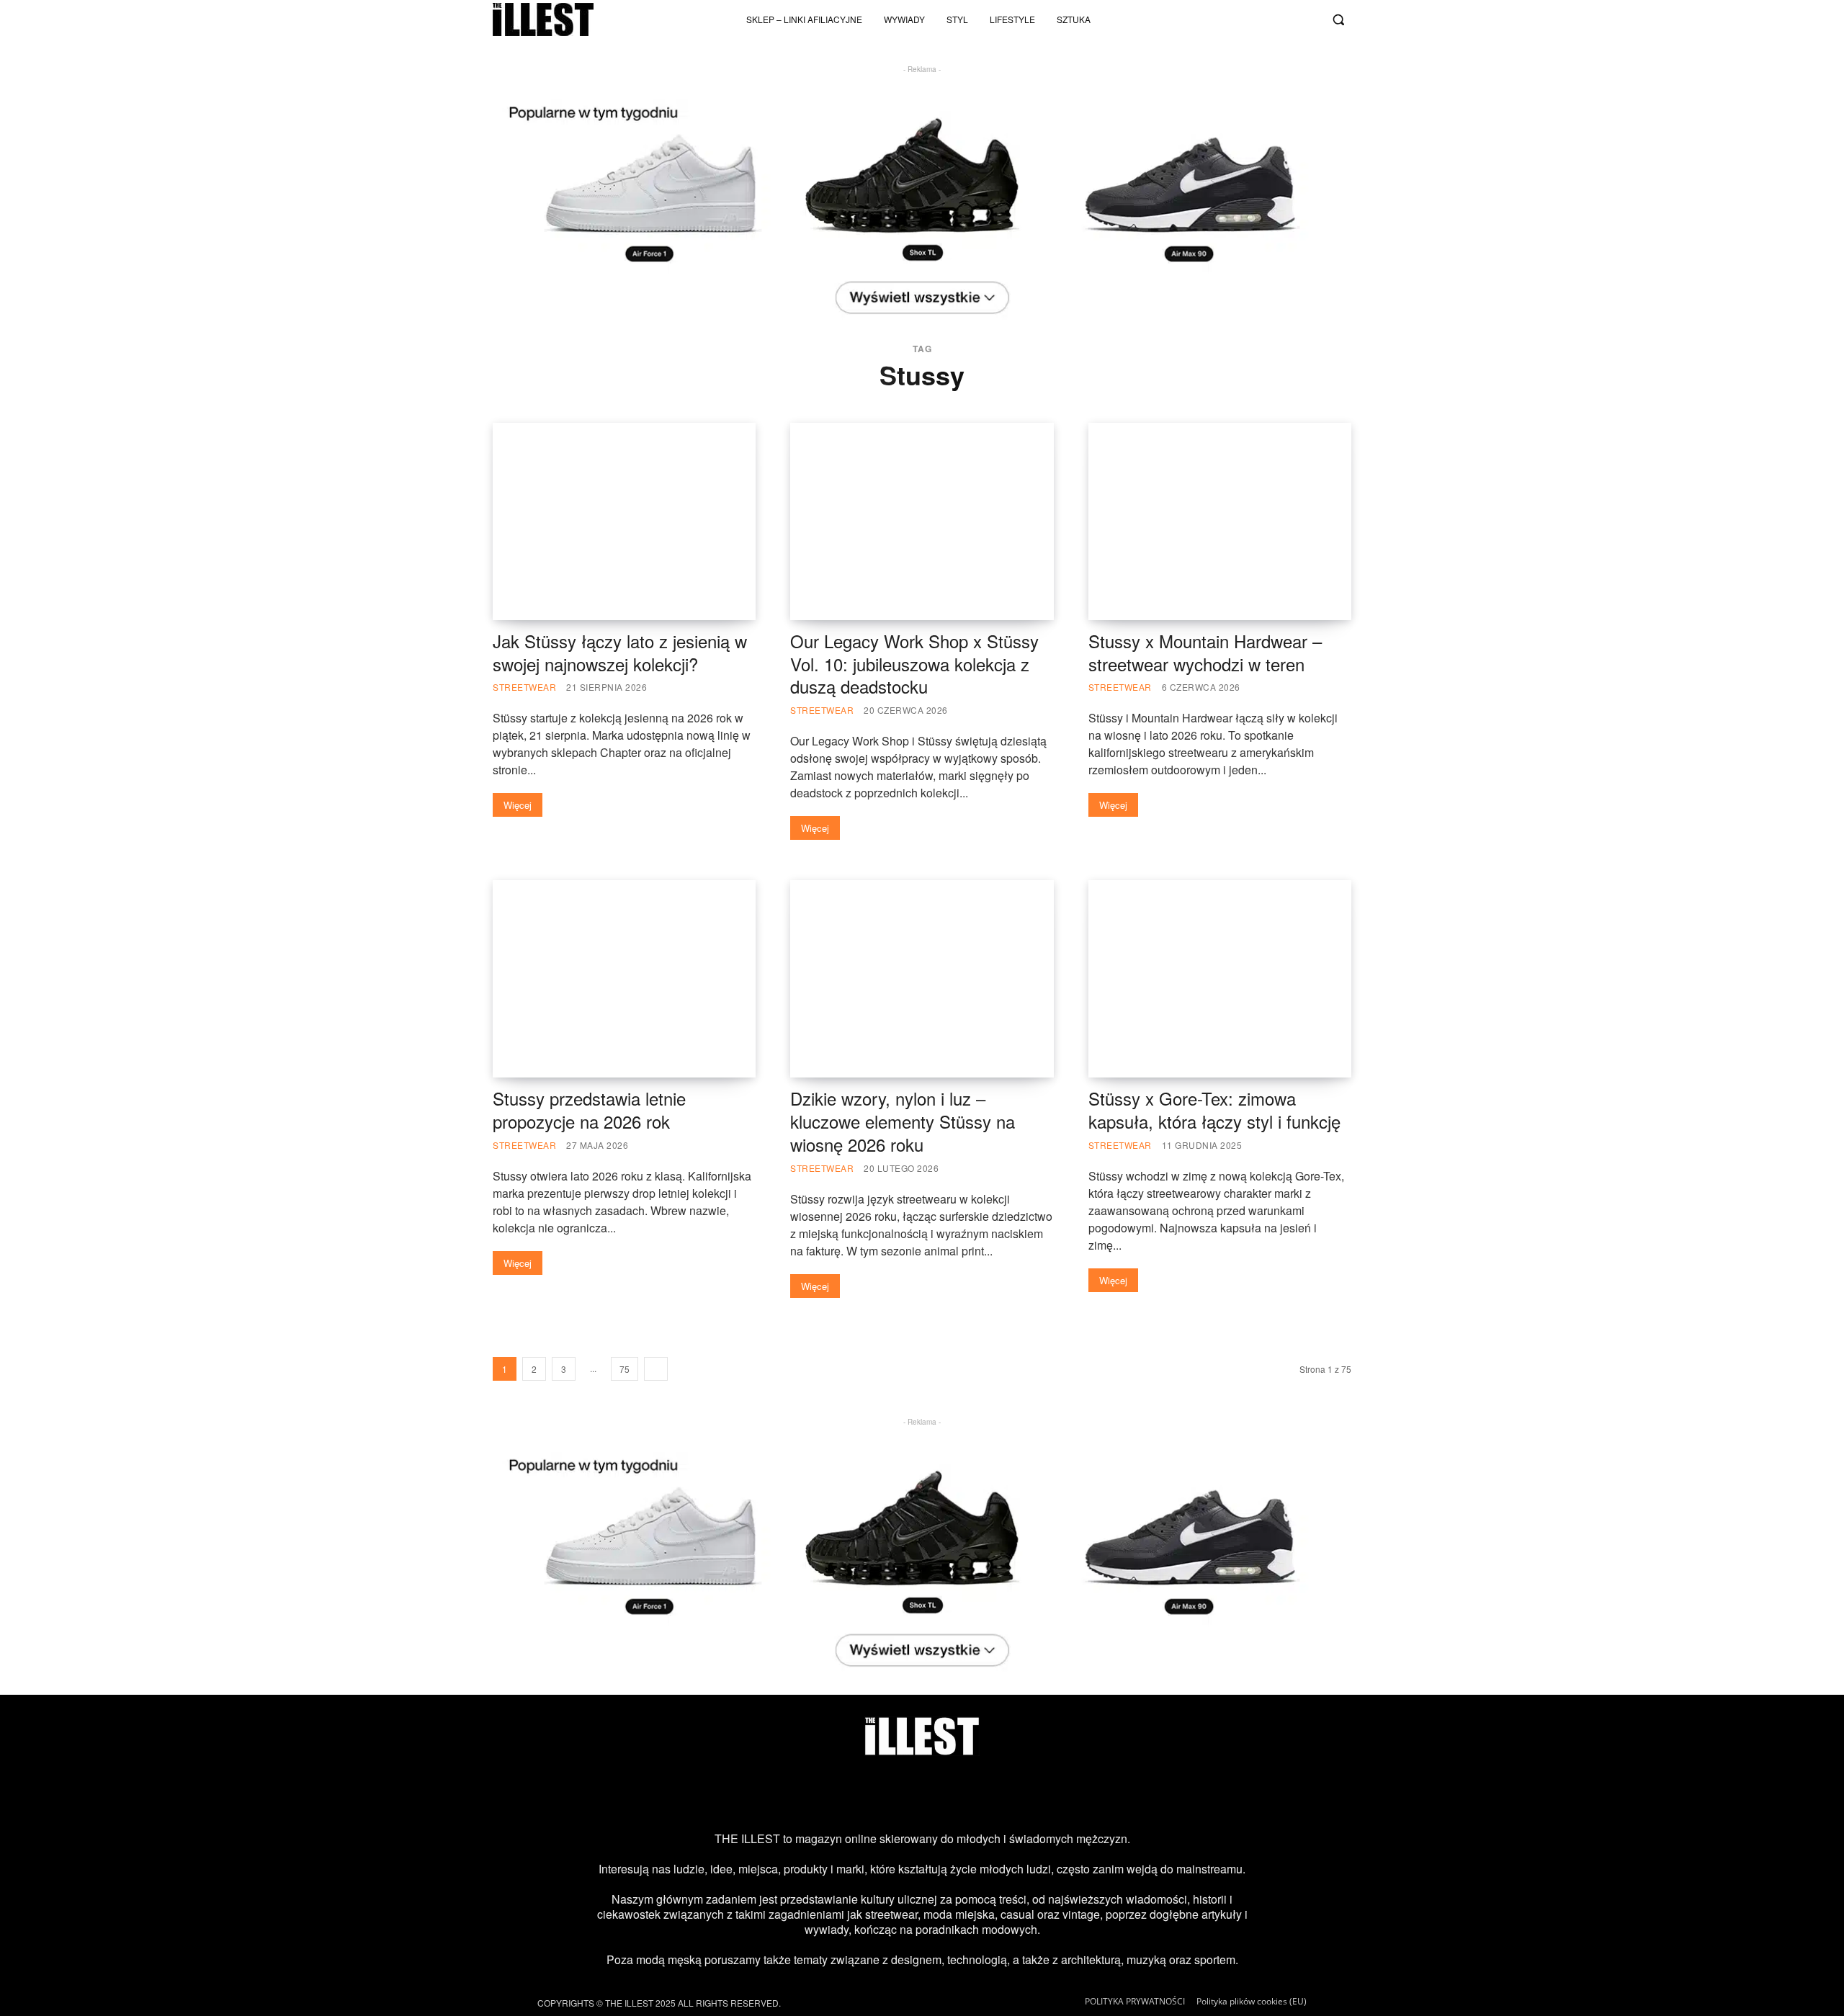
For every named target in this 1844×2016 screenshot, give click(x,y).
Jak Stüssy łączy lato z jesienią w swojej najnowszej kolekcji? (620, 652)
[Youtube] (1259, 19)
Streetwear (524, 687)
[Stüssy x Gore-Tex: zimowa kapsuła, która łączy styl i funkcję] (1220, 979)
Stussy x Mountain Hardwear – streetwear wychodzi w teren (1205, 652)
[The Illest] (543, 19)
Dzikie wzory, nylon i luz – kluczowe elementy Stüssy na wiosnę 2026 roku (903, 1121)
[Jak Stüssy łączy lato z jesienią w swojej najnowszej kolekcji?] (624, 521)
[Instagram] (1212, 19)
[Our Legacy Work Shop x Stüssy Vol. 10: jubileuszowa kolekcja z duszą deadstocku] (922, 521)
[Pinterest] (945, 1793)
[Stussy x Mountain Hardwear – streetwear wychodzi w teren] (1220, 521)
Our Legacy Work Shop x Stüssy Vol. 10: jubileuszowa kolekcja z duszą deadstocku (914, 664)
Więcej (518, 805)
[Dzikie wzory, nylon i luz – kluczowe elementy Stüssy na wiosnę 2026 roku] (922, 979)
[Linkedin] (1038, 1793)
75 (625, 1369)
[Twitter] (1283, 19)
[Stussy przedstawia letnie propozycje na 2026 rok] (624, 979)
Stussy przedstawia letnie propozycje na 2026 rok (589, 1110)
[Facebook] (1307, 19)
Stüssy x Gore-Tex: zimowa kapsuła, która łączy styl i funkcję (1214, 1110)
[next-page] (656, 1369)
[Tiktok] (1235, 19)
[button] (1338, 19)
